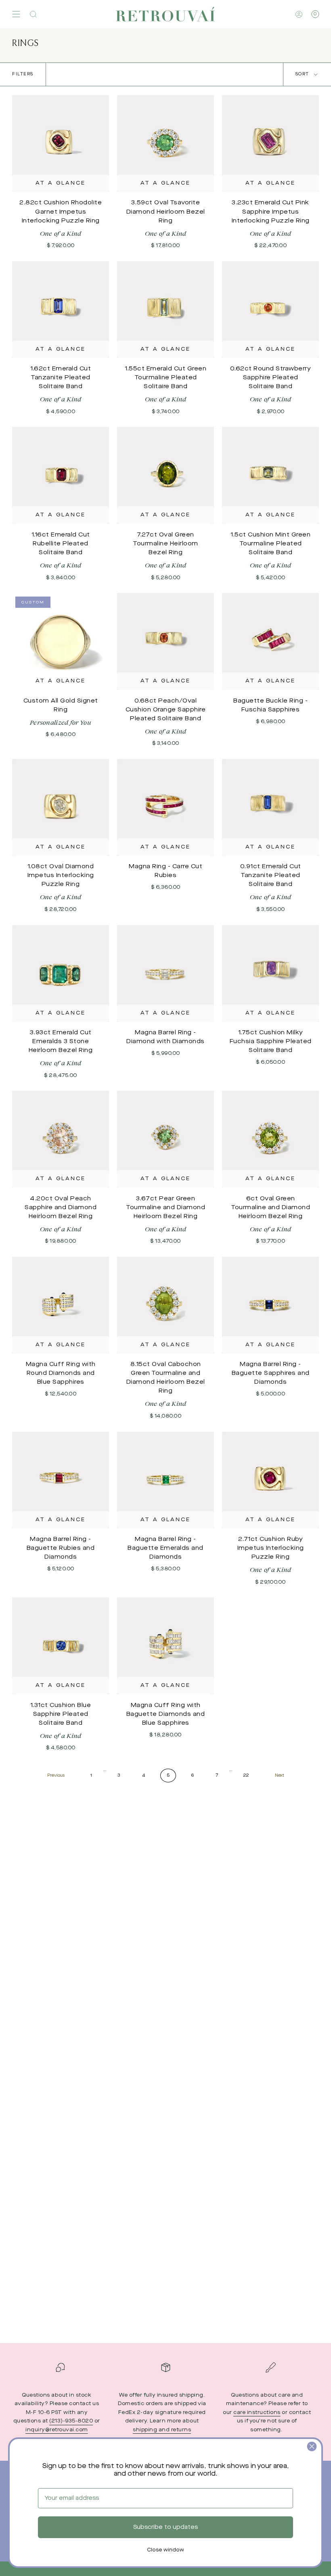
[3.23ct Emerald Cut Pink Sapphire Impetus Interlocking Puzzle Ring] (270, 143)
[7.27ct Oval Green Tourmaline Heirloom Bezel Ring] (165, 475)
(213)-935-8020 (71, 2421)
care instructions (257, 2413)
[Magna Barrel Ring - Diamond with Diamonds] (165, 973)
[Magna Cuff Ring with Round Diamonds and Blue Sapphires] (61, 1305)
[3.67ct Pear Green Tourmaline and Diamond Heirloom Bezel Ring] (165, 1139)
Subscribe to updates (165, 2527)
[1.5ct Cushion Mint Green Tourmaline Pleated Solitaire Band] (270, 475)
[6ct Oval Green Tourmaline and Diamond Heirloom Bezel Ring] (270, 1139)
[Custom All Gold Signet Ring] (61, 641)
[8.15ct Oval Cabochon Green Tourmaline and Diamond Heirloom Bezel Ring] (165, 1305)
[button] (33, 14)
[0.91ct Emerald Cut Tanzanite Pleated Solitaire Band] (270, 807)
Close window (165, 2550)
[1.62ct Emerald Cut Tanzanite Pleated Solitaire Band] (61, 310)
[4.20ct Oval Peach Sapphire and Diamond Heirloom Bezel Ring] (61, 1139)
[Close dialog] (312, 2446)
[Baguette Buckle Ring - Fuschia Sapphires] (270, 641)
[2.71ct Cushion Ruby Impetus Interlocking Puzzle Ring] (270, 1480)
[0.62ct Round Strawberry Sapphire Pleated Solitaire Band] (270, 310)
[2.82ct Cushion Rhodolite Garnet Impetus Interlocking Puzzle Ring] (61, 143)
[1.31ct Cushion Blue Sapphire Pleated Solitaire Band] (61, 1646)
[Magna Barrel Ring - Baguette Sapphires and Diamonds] (270, 1305)
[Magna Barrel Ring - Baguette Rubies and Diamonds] (61, 1480)
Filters (23, 74)
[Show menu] (16, 14)
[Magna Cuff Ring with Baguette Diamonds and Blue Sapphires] (165, 1646)
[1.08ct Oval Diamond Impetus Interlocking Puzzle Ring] (61, 807)
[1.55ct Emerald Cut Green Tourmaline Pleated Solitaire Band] (165, 310)
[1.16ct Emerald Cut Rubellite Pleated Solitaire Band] (61, 475)
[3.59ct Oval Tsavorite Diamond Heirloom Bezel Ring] (165, 143)
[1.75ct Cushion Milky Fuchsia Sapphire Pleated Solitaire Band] (270, 973)
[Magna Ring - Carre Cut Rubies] (165, 807)
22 (246, 1776)
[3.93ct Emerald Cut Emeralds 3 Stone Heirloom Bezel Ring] (61, 973)
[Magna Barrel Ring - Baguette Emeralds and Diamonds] (165, 1480)
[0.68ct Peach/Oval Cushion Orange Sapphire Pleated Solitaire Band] (165, 641)
